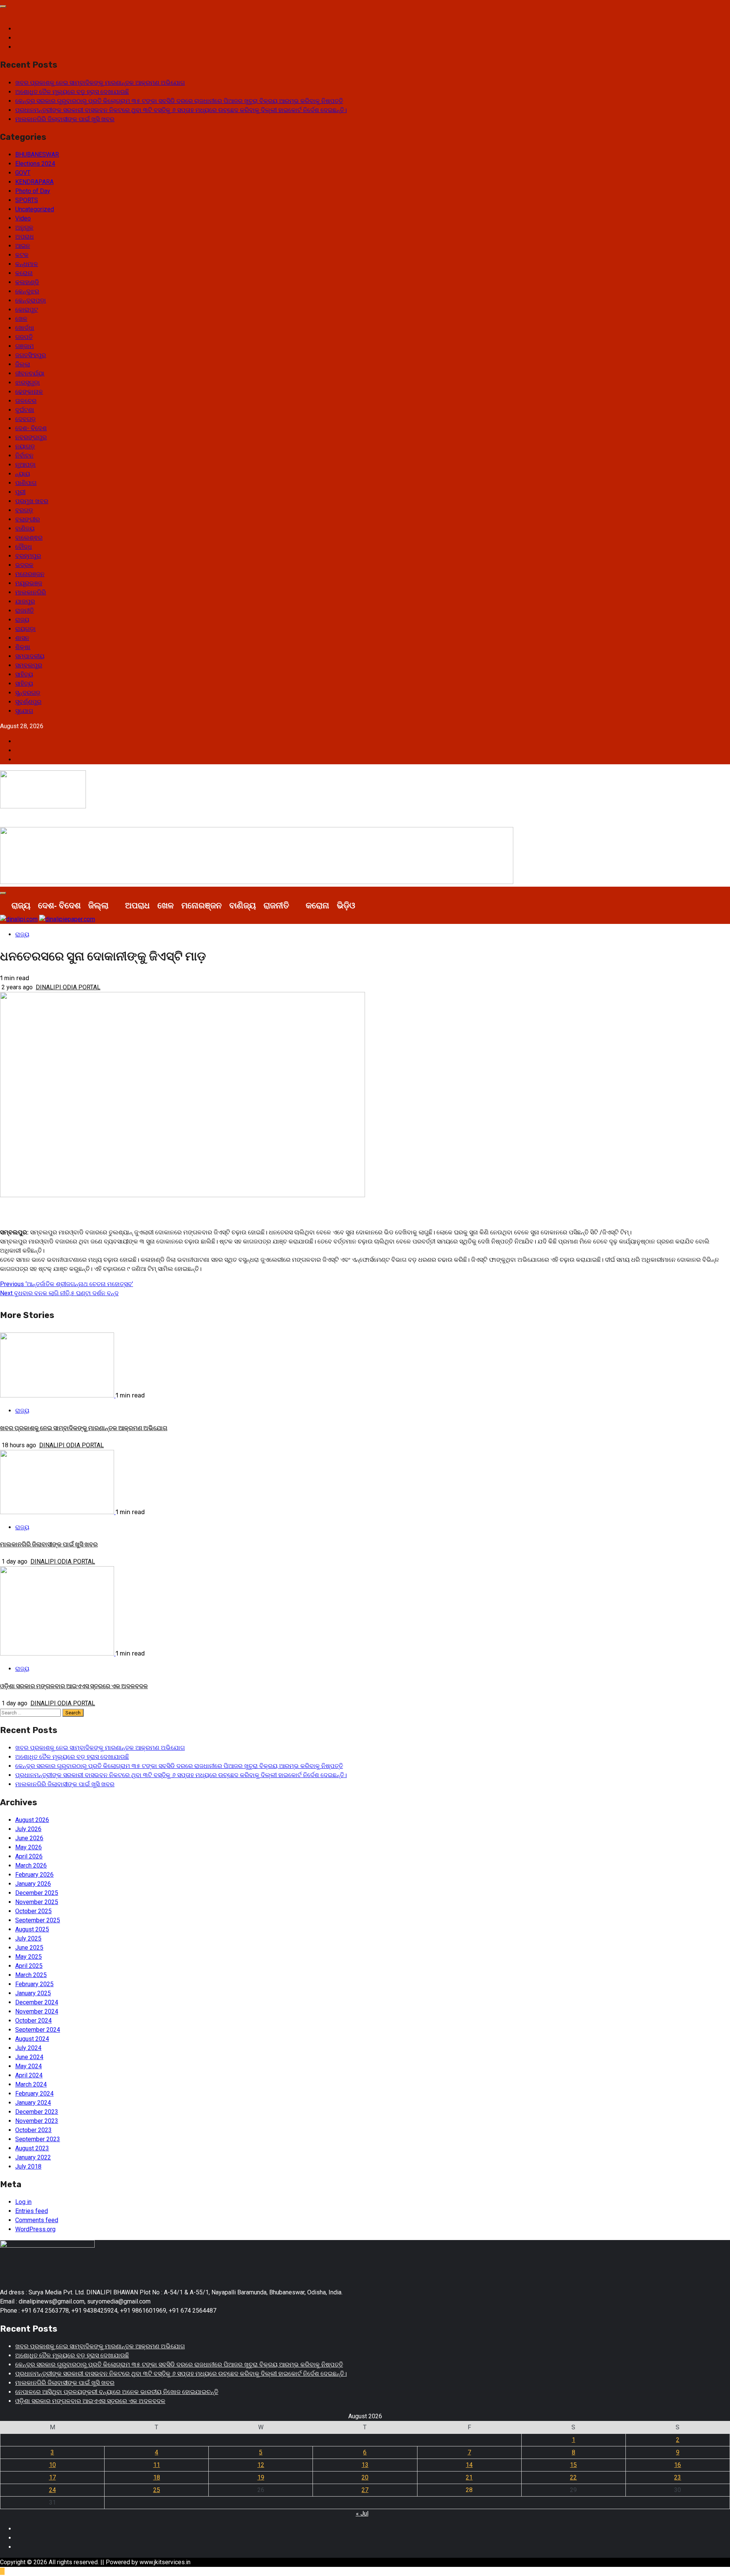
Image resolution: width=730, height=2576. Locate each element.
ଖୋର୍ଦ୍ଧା (25, 328)
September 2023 (38, 2139)
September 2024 (38, 2030)
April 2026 (29, 1856)
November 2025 (37, 1902)
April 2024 (29, 2075)
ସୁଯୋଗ (24, 711)
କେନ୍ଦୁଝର (27, 291)
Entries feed (32, 2211)
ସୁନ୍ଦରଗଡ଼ (28, 693)
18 (157, 2477)
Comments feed (37, 2220)
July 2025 (28, 1938)
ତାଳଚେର (26, 401)
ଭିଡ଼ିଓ (346, 905)
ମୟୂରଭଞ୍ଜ (29, 583)
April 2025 (29, 1966)
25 (157, 2490)
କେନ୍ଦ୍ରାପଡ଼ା (31, 300)
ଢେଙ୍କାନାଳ (29, 392)
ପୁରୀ (20, 492)
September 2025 (38, 1920)
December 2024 (37, 2002)
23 (678, 2477)
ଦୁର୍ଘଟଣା (25, 410)
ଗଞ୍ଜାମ (25, 346)
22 (573, 2477)
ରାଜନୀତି (25, 611)
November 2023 (37, 2121)
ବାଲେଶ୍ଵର (29, 538)
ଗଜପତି (24, 337)
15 (573, 2465)
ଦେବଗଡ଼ (25, 419)
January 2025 (33, 1993)
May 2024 (29, 2066)
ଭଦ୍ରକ (24, 565)
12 (261, 2465)
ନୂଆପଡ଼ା (25, 465)
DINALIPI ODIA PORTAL (68, 987)
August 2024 (32, 2039)
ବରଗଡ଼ (24, 510)
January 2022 (33, 2157)
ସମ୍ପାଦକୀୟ (30, 656)
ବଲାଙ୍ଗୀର (28, 519)
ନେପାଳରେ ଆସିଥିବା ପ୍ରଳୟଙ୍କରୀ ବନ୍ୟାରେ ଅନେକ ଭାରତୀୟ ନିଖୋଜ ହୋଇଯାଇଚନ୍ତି (117, 2392)
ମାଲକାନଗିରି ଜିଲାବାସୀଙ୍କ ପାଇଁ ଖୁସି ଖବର (65, 119)
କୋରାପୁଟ (27, 310)
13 (365, 2465)
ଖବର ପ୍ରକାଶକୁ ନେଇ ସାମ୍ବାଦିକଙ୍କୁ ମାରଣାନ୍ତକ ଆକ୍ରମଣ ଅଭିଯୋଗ (100, 83)
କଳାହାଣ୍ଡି (27, 282)
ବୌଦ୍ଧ (24, 547)
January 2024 (33, 2103)
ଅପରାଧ (25, 237)
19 (261, 2477)
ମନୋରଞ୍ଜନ (30, 574)
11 (157, 2465)
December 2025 (37, 1893)
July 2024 (28, 2048)
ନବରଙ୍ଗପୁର (31, 437)
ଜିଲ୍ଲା (23, 364)
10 (52, 2465)
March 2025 (31, 1975)
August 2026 (32, 1820)
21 (469, 2477)
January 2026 (33, 1884)
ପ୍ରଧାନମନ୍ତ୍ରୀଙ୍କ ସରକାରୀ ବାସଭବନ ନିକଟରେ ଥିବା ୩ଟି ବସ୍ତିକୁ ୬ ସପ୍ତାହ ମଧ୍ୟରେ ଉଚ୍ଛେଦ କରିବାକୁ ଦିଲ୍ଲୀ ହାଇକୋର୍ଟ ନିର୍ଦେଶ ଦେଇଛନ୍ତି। (181, 110)
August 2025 (32, 1929)
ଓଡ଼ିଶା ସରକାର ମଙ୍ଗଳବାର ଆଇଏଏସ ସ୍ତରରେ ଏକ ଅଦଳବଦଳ (74, 1686)
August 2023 (32, 2148)
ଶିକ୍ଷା (23, 647)
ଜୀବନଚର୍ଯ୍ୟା (30, 373)
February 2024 (34, 2094)
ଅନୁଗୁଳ (24, 227)
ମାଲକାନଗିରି (31, 592)
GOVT (23, 173)
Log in (23, 2202)
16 (678, 2465)
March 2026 (31, 1865)
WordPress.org (35, 2229)
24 (52, 2490)
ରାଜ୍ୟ (22, 620)
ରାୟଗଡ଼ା (25, 629)
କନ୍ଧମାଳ (27, 264)
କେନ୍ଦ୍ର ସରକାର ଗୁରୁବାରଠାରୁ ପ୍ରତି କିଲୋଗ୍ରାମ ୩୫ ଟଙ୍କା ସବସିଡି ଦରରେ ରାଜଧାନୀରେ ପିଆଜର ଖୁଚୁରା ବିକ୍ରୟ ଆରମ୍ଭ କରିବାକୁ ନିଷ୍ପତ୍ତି (179, 101)
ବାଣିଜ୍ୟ (25, 528)
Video (23, 218)
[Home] (4, 905)
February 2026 (34, 1875)
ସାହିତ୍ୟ (24, 674)
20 (365, 2477)
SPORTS (27, 200)
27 (365, 2490)
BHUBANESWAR (37, 154)
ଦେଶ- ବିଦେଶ (31, 428)
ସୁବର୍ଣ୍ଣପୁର (28, 702)
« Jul (362, 2513)
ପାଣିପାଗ (26, 483)
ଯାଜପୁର (25, 601)
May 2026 (29, 1847)
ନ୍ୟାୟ (23, 474)
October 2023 (33, 2130)
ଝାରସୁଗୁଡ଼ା (28, 383)
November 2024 (37, 2011)
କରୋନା (24, 273)
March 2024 (31, 2084)
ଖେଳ (21, 319)
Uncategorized (35, 209)
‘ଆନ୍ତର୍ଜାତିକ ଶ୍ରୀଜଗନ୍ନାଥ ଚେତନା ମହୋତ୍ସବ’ (67, 1284)
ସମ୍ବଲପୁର (29, 665)
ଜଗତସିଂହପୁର (31, 355)
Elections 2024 (35, 164)
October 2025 (33, 1911)
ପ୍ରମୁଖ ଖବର (32, 501)
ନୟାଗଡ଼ (25, 446)
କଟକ (22, 255)
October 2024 (33, 2021)
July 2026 (28, 1829)
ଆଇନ (23, 246)
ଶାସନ (22, 638)
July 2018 (28, 2166)
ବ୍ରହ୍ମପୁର (28, 556)
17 (52, 2477)
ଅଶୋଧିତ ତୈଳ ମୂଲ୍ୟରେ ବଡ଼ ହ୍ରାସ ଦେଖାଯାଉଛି (72, 92)
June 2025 (29, 1948)
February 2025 (34, 1984)
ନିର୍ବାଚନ (24, 455)
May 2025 (29, 1957)
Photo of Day (33, 191)
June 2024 (29, 2057)
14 (469, 2465)
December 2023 (37, 2112)
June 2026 (29, 1838)
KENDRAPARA (34, 182)
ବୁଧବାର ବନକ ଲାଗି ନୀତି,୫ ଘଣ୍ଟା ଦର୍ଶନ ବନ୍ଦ (59, 1293)
